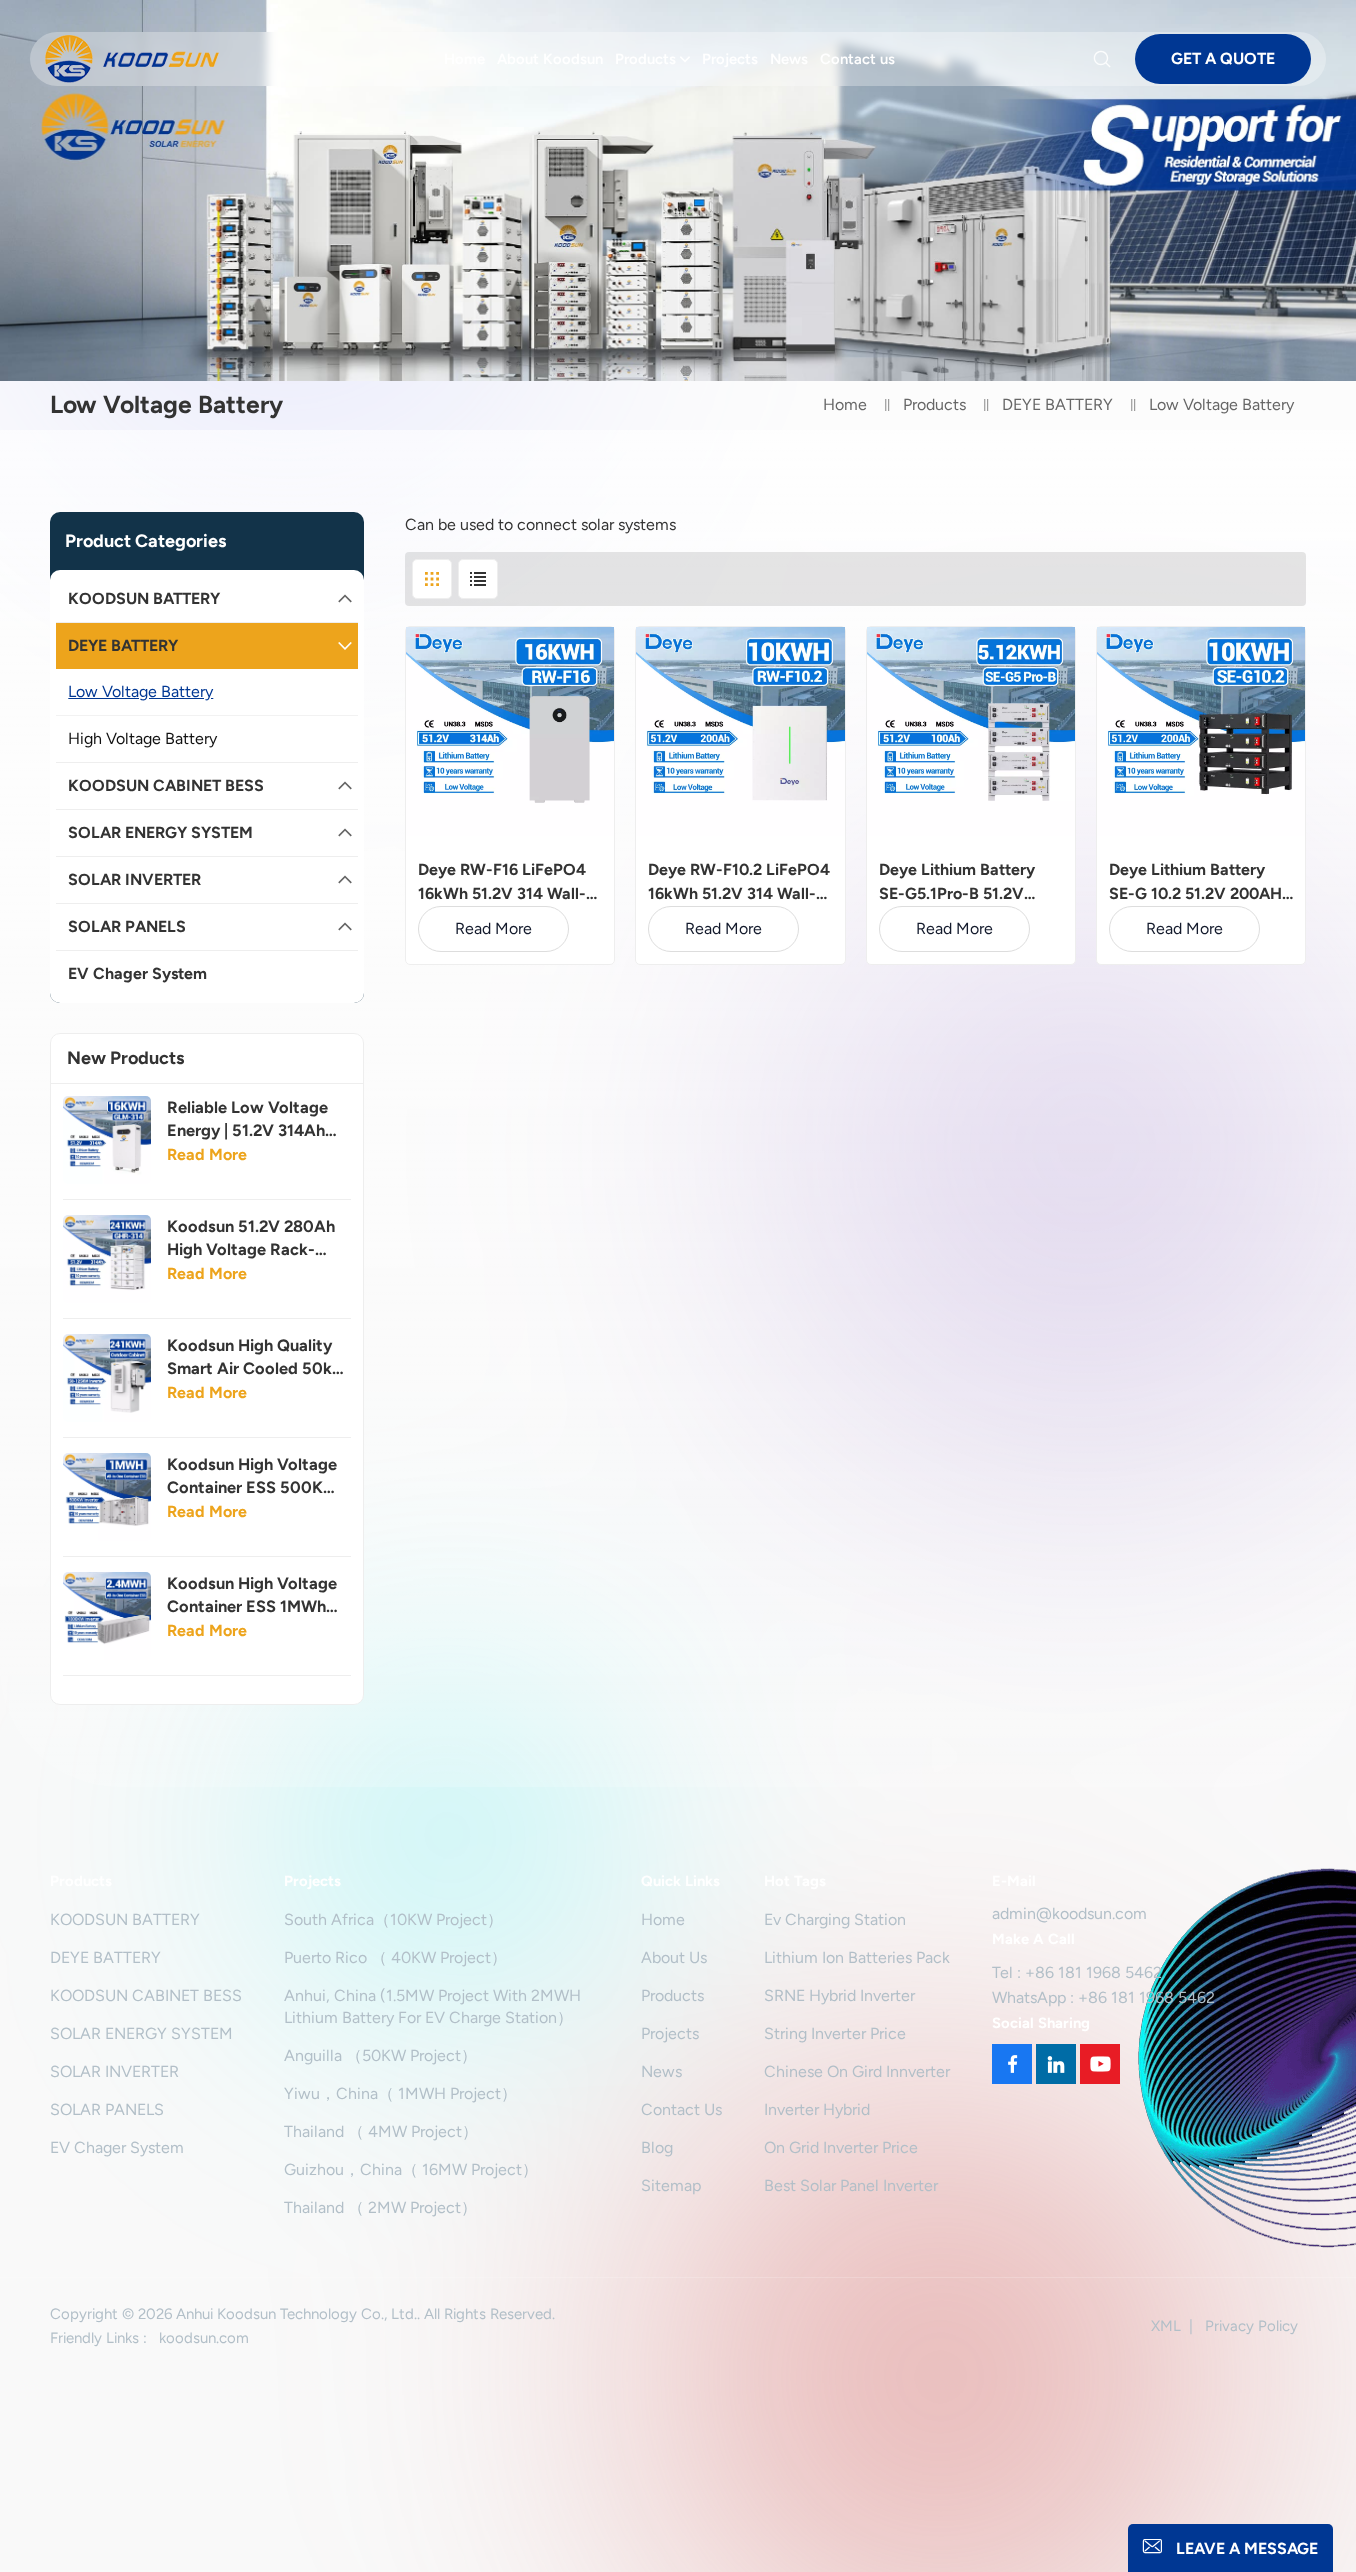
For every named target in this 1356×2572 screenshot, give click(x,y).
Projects (730, 59)
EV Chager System (137, 973)
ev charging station (835, 1919)
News (789, 59)
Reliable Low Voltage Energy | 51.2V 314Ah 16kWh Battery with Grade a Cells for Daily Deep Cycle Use (250, 1119)
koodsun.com (204, 2338)
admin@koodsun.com (1069, 1913)
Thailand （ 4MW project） (381, 2131)
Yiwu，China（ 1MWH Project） (400, 2093)
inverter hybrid (817, 2109)
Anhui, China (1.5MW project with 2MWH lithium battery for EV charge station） (432, 2006)
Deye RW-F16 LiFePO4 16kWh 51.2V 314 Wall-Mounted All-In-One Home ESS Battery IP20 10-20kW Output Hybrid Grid (508, 883)
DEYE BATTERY (1057, 404)
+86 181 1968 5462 (1093, 1972)
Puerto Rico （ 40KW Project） (395, 1957)
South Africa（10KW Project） (393, 1919)
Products (645, 59)
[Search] (1105, 59)
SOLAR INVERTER (134, 879)
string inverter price (835, 2033)
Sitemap (671, 2185)
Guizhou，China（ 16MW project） (411, 2169)
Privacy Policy (1251, 2326)
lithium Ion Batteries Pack (857, 1957)
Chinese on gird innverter (857, 2071)
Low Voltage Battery (140, 691)
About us (674, 1957)
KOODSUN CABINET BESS (166, 785)
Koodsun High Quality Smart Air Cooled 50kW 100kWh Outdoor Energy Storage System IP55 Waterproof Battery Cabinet (257, 1357)
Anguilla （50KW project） (380, 2055)
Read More (207, 1154)
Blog (657, 2147)
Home (464, 59)
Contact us (857, 59)
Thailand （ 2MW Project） (380, 2207)
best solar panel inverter (851, 2185)
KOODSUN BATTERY (144, 598)
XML (1166, 2326)
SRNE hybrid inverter (839, 1995)
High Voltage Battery (142, 738)
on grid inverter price (841, 2147)
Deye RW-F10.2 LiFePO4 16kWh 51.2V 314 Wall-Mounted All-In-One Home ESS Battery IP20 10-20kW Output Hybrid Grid (739, 883)
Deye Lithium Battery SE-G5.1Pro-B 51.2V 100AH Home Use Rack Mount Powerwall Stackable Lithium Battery (964, 883)
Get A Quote (1223, 58)
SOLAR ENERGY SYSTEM (160, 832)
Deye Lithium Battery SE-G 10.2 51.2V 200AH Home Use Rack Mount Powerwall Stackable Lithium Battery (1195, 883)
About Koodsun (550, 59)
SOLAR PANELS (127, 926)
